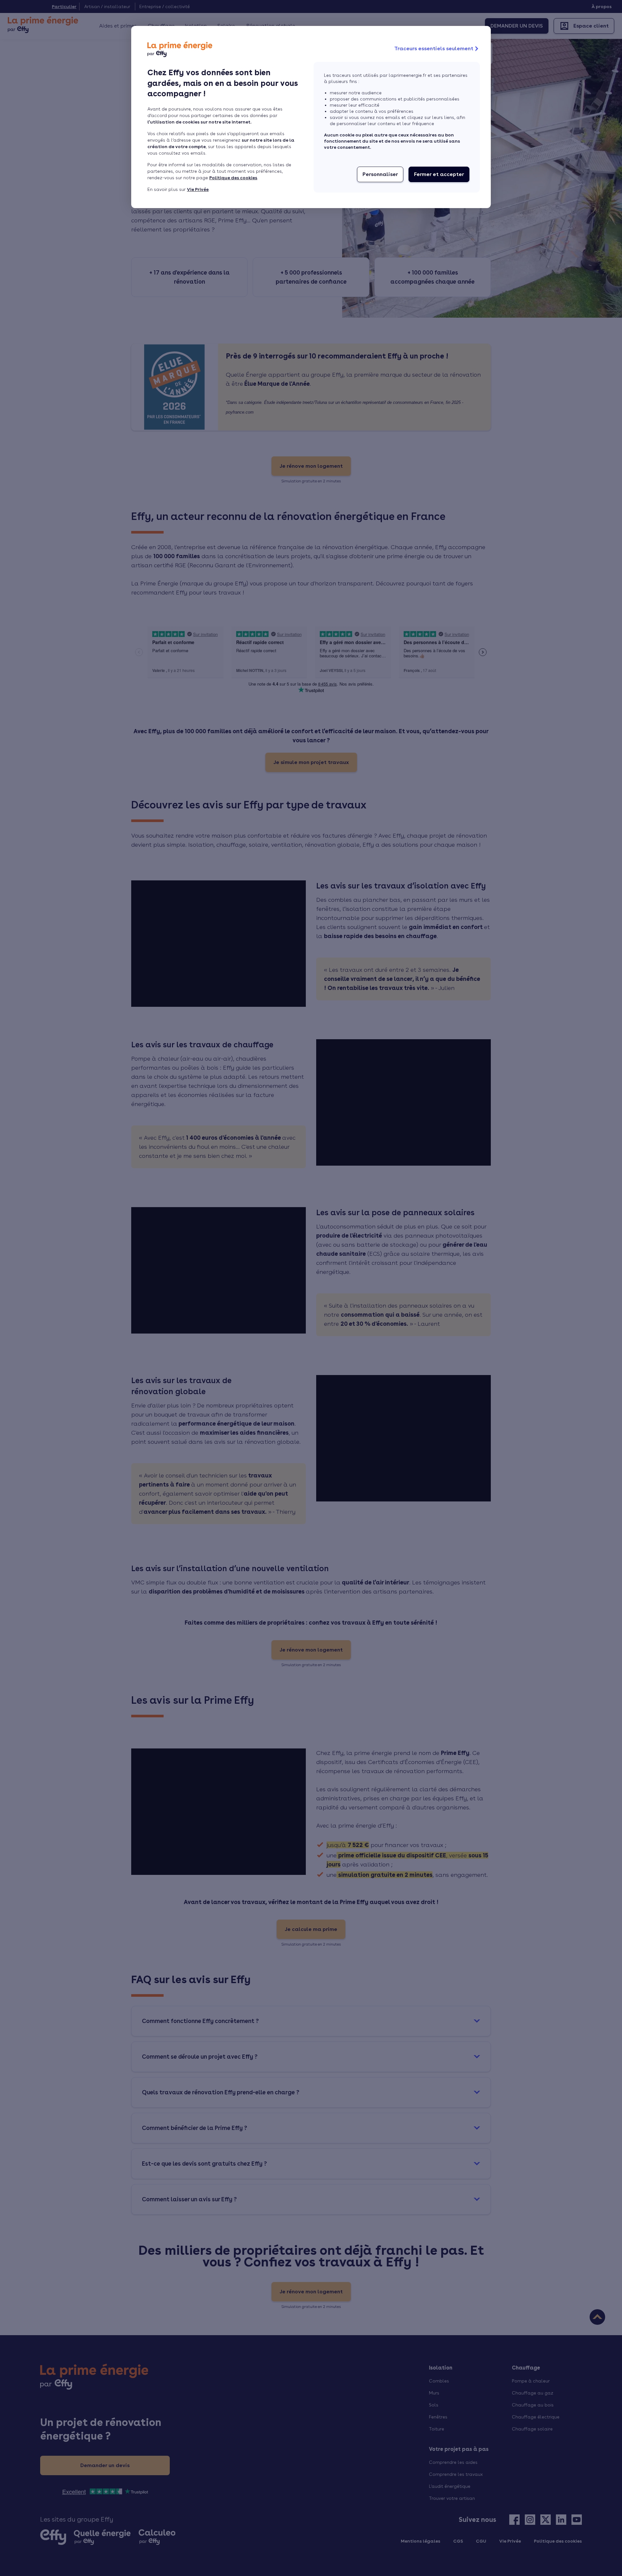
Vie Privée (198, 189)
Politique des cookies (233, 178)
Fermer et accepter (439, 174)
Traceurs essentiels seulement (434, 48)
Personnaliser (380, 174)
